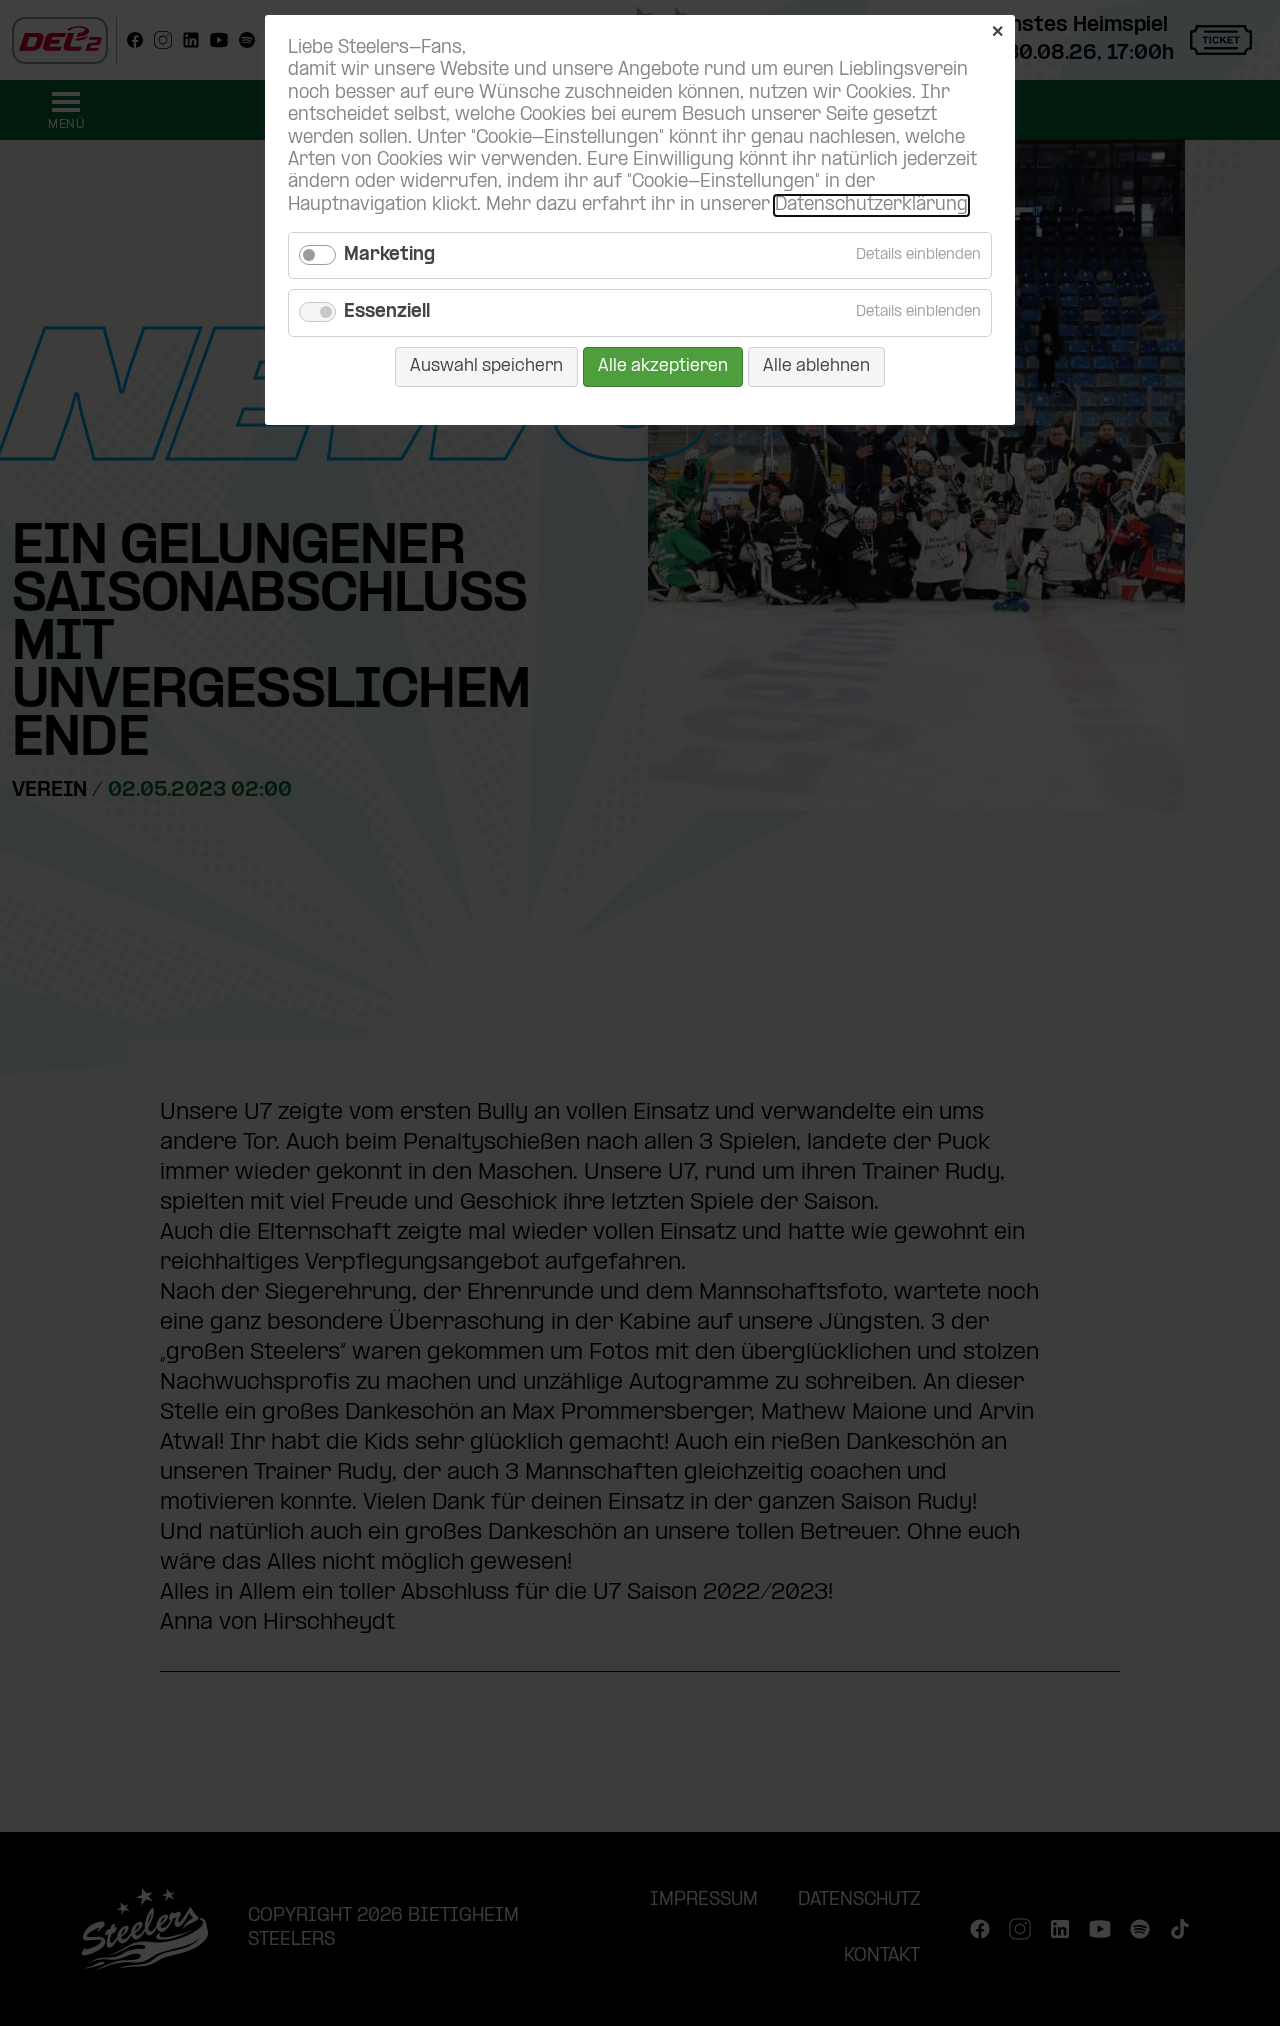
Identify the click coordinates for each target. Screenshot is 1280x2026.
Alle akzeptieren (663, 366)
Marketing (389, 255)
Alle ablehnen (816, 366)
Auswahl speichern (486, 366)
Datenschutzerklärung (871, 205)
